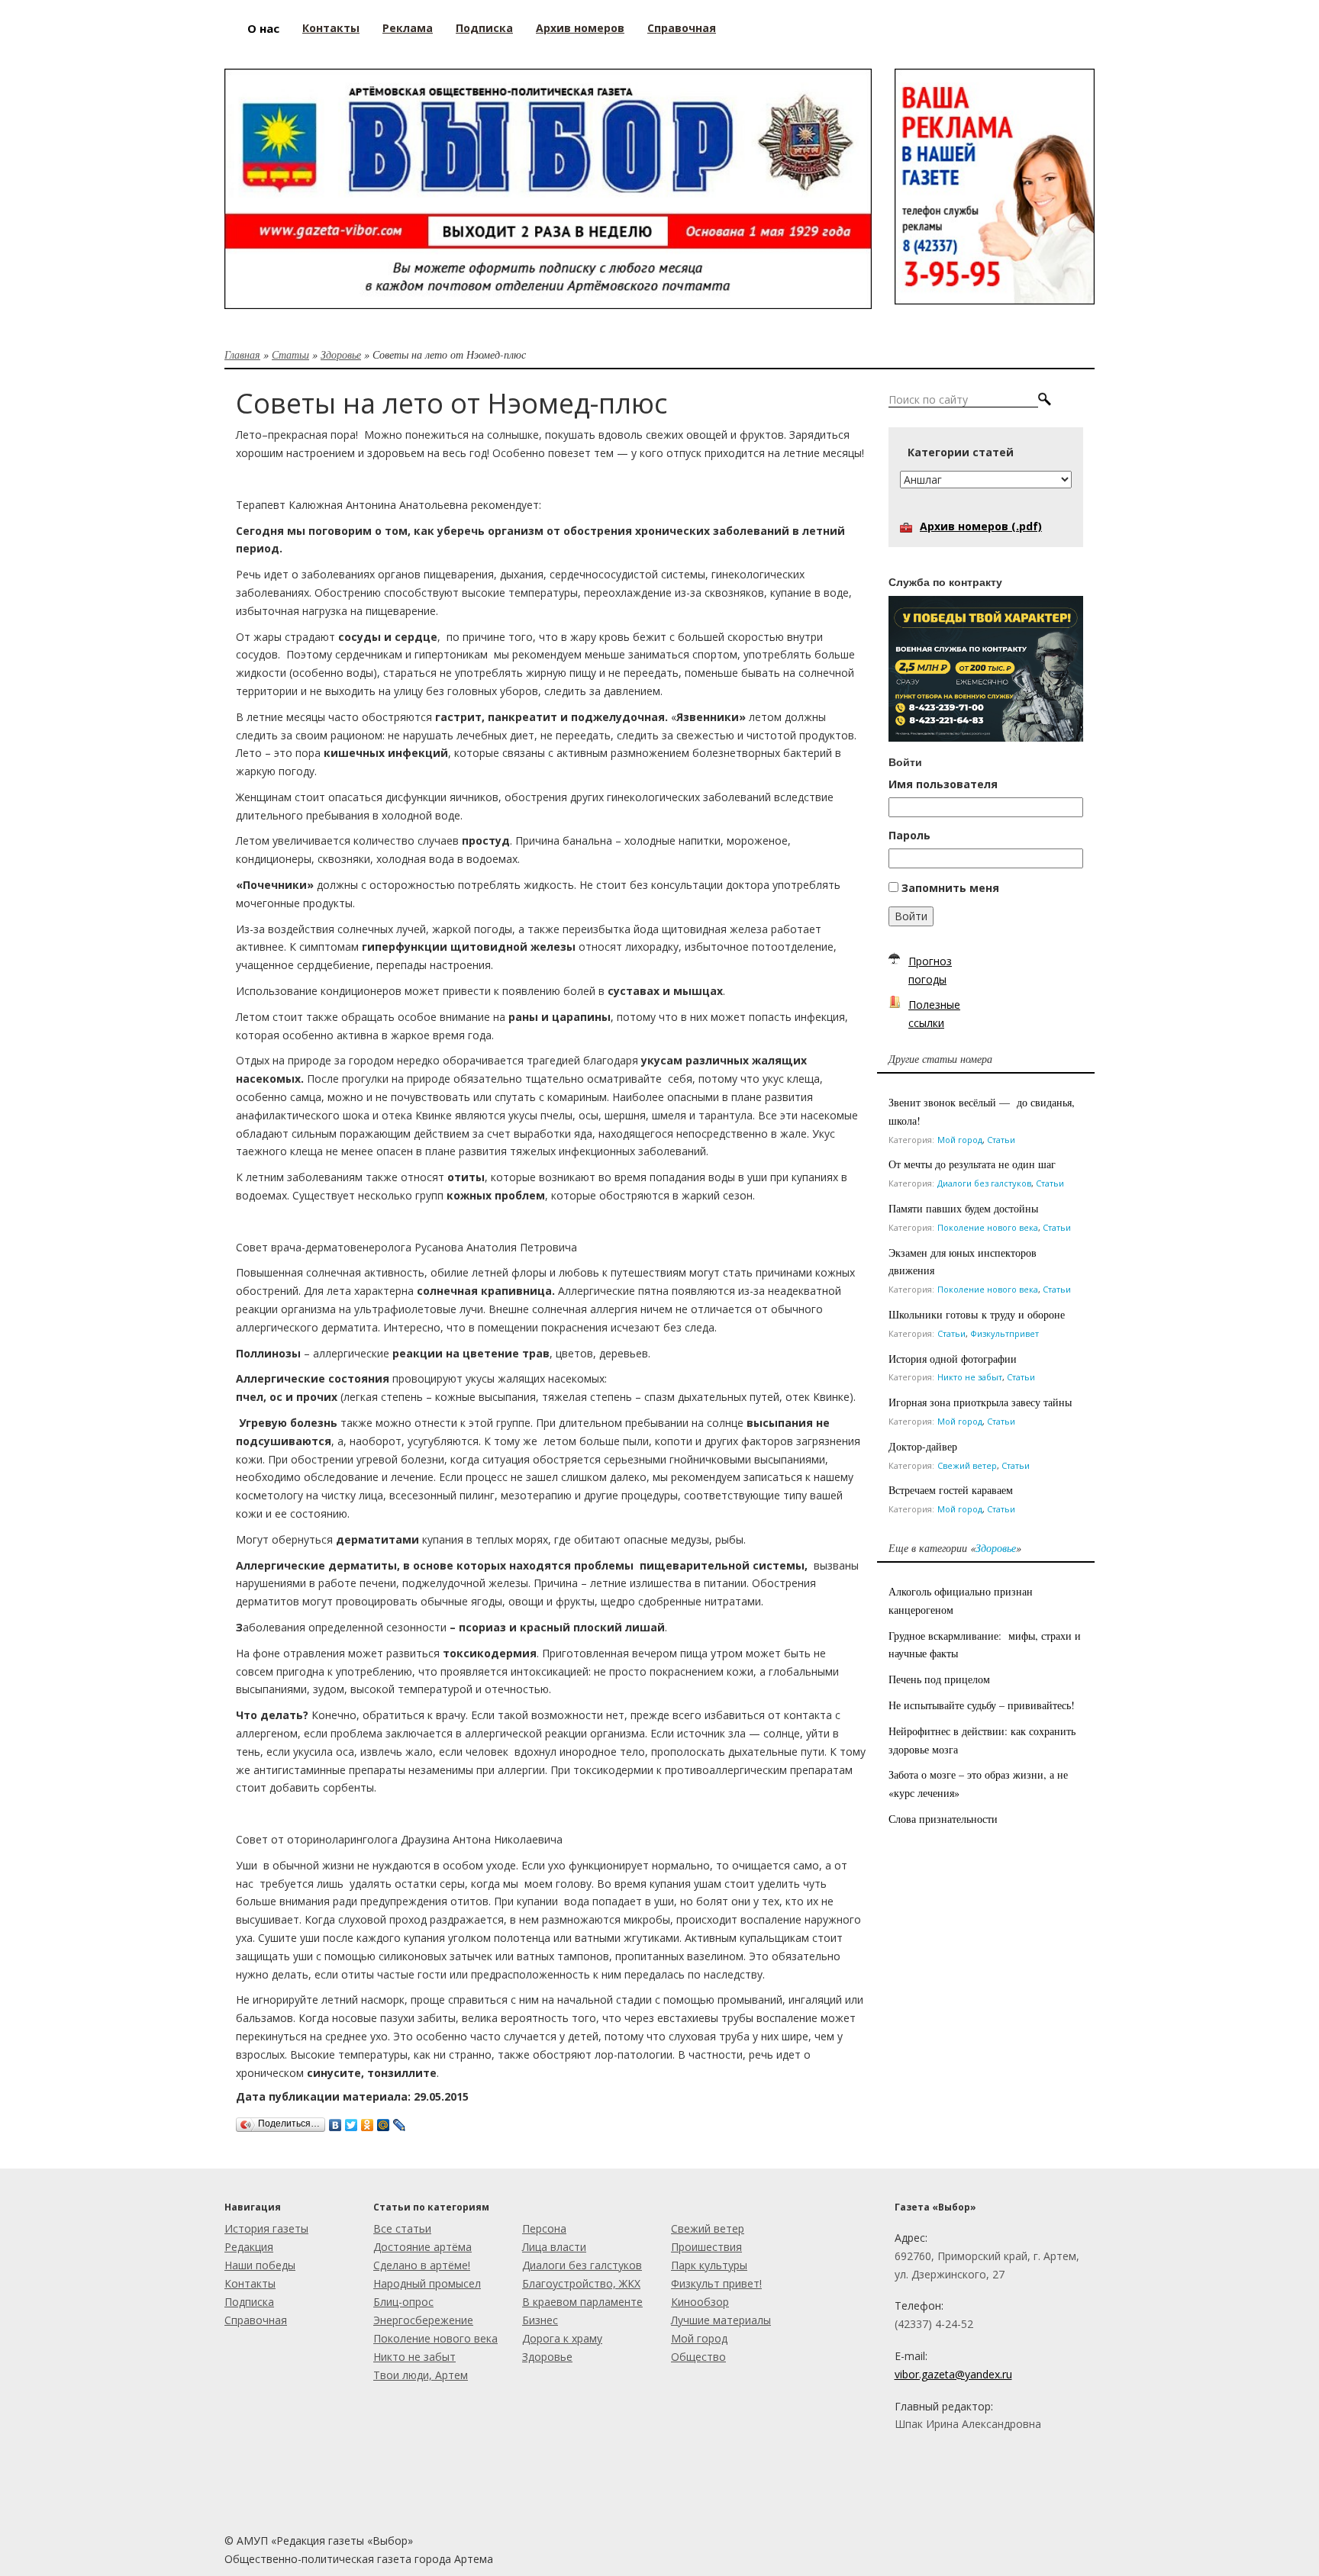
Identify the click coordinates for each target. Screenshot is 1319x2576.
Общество (698, 2357)
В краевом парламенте (582, 2302)
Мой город (960, 1140)
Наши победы (260, 2265)
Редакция (249, 2247)
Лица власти (554, 2247)
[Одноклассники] (368, 2121)
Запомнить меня (950, 888)
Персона (544, 2228)
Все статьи (402, 2228)
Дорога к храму (562, 2338)
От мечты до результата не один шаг (972, 1164)
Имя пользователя (943, 784)
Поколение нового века (988, 1227)
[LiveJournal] (400, 2121)
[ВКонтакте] (335, 2121)
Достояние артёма (422, 2247)
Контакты (250, 2283)
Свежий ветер (967, 1465)
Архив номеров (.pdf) (981, 526)
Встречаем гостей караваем (951, 1490)
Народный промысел (427, 2283)
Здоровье (341, 354)
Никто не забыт (970, 1377)
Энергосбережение (423, 2320)
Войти (911, 916)
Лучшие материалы (721, 2320)
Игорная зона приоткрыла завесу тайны (980, 1402)
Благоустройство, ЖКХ (581, 2283)
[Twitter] (352, 2121)
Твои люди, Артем (421, 2375)
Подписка (249, 2302)
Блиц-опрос (403, 2302)
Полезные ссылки (934, 1014)
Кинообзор (700, 2302)
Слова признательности (943, 1819)
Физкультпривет (1005, 1333)
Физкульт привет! (716, 2283)
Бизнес (540, 2320)
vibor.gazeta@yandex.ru (953, 2374)
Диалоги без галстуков (984, 1183)
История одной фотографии (953, 1359)
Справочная (256, 2320)
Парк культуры (709, 2265)
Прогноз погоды (930, 970)
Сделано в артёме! (422, 2265)
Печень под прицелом (939, 1679)
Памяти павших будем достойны (963, 1208)
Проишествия (706, 2247)
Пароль (909, 835)
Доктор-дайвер (923, 1446)
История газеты (266, 2228)
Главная (242, 354)
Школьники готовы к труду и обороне (977, 1314)
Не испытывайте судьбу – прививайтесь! (982, 1705)
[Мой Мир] (384, 2121)
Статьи (290, 354)
